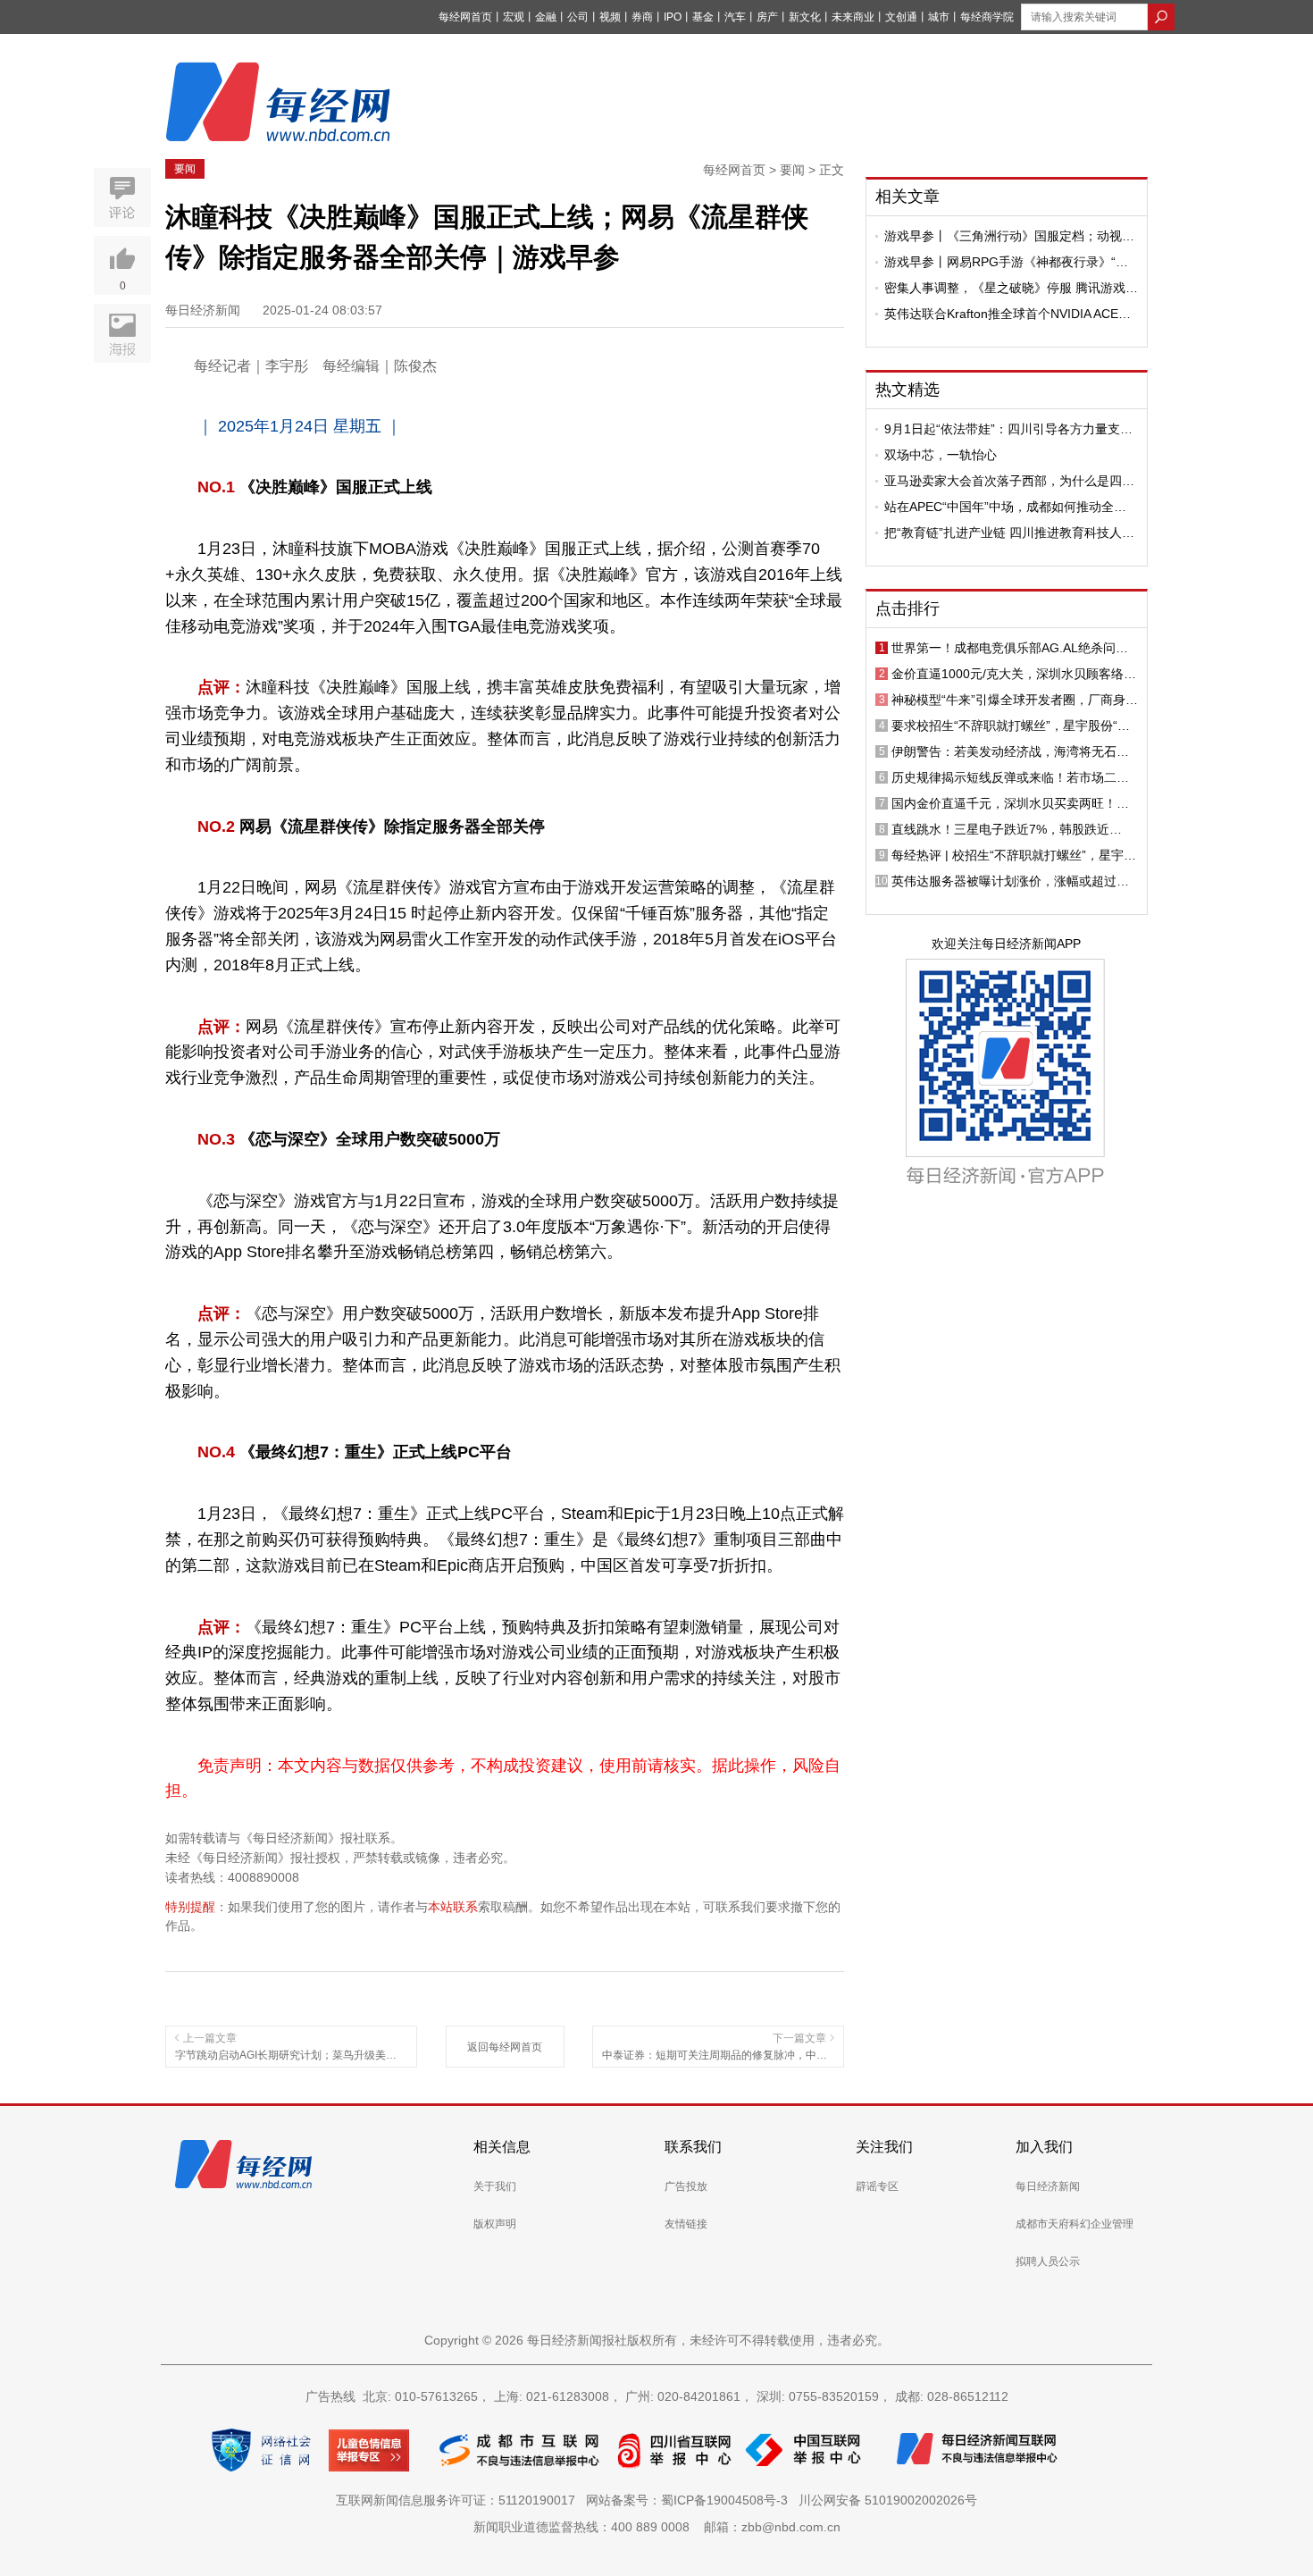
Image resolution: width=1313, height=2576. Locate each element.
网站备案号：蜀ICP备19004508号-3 (690, 2500)
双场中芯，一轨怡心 (941, 455)
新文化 (805, 17)
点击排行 (907, 608)
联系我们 (693, 2147)
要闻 (185, 169)
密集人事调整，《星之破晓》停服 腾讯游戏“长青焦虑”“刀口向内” (1005, 288)
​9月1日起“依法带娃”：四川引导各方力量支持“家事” (1008, 429)
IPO (673, 17)
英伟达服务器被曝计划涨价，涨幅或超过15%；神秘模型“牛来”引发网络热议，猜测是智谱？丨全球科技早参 (1015, 881)
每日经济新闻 (1048, 2186)
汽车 (735, 17)
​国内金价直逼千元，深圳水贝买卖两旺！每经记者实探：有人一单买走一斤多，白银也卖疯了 (1010, 803)
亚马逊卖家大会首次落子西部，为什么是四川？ (1003, 481)
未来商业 (853, 17)
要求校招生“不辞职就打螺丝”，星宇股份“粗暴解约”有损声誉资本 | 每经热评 (1011, 726)
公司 (578, 17)
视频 (610, 17)
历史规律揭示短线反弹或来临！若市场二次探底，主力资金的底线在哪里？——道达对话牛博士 (1010, 777)
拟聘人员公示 (1048, 2261)
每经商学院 (987, 17)
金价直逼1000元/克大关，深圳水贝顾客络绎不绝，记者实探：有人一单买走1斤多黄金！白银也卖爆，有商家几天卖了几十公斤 (1014, 674)
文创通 (901, 17)
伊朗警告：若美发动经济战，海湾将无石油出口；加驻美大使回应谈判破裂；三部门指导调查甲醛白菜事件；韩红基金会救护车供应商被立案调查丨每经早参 (1010, 751)
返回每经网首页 (505, 2047)
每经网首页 (465, 17)
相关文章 (907, 197)
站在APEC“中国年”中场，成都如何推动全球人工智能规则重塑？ (1005, 507)
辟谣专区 (877, 2186)
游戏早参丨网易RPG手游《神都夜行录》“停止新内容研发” (1006, 262)
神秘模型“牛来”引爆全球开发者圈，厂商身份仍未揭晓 (1015, 700)
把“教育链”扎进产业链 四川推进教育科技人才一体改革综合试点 (1009, 533)
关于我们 (495, 2186)
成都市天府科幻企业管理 (1075, 2224)
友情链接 (686, 2224)
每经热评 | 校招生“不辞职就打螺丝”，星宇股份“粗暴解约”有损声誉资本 (1014, 855)
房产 (767, 17)
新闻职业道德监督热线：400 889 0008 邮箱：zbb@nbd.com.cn (657, 2527)
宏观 (514, 17)
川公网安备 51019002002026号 (888, 2500)
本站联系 (453, 1907)
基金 (703, 17)
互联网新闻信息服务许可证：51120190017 (459, 2500)
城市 (939, 17)
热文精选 (907, 390)
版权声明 (495, 2224)
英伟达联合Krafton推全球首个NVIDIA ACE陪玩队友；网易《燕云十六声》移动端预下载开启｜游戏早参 (1009, 314)
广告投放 (686, 2186)
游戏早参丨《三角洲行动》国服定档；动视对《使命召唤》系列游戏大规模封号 (1009, 236)
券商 (642, 17)
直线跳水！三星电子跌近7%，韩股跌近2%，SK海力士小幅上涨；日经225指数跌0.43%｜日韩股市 (1007, 829)
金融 (546, 17)
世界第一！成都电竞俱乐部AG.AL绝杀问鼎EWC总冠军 (1010, 648)
